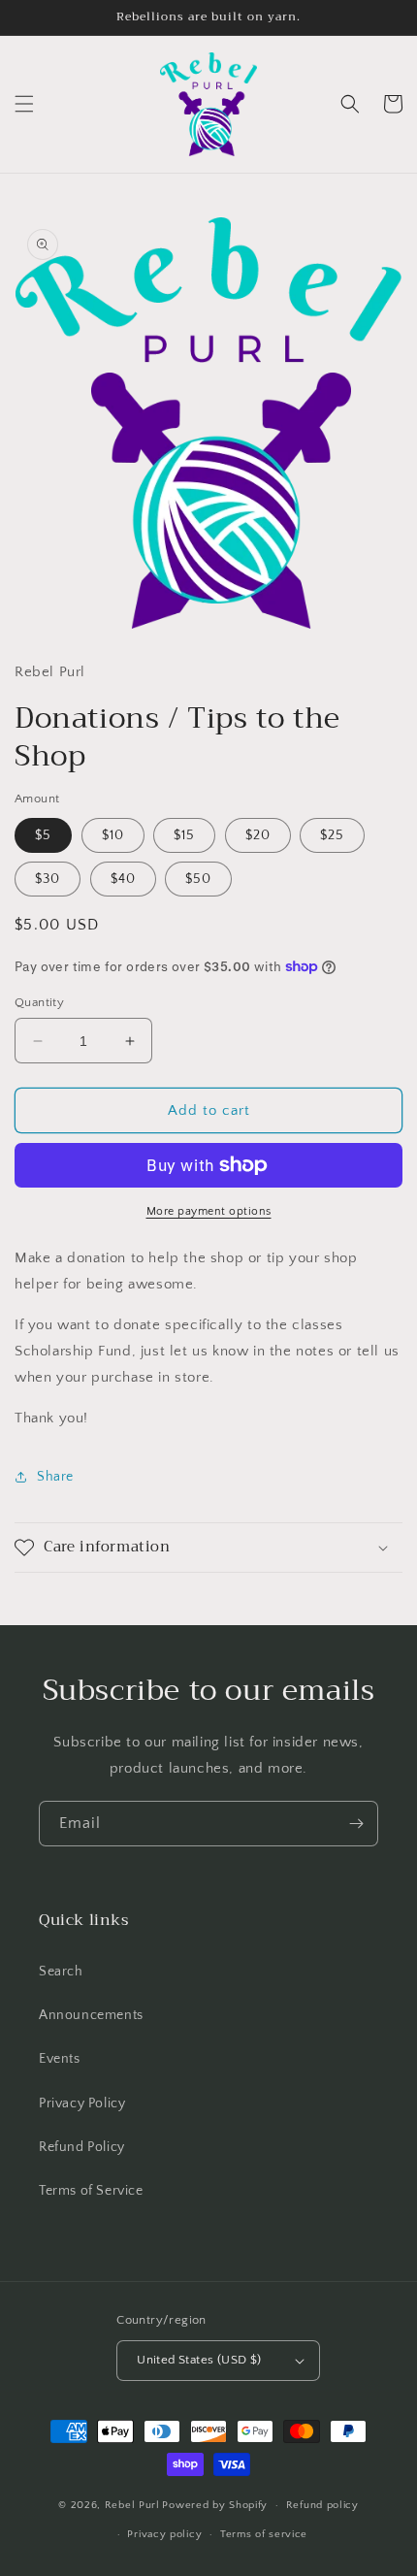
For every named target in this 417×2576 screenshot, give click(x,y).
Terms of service (264, 2534)
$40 (123, 879)
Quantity (39, 1002)
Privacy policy (164, 2534)
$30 (48, 879)
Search (61, 1972)
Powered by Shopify (215, 2505)
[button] (24, 104)
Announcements (91, 2015)
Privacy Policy (82, 2103)
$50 (198, 879)
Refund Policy (82, 2147)
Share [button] (55, 1477)
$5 (43, 835)
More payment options (209, 1211)
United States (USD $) (199, 2360)
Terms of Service (91, 2191)
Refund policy (322, 2505)
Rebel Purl (132, 2505)
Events (60, 2059)
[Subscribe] (356, 1824)
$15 (184, 835)
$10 (113, 835)
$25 (332, 835)
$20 (258, 835)
